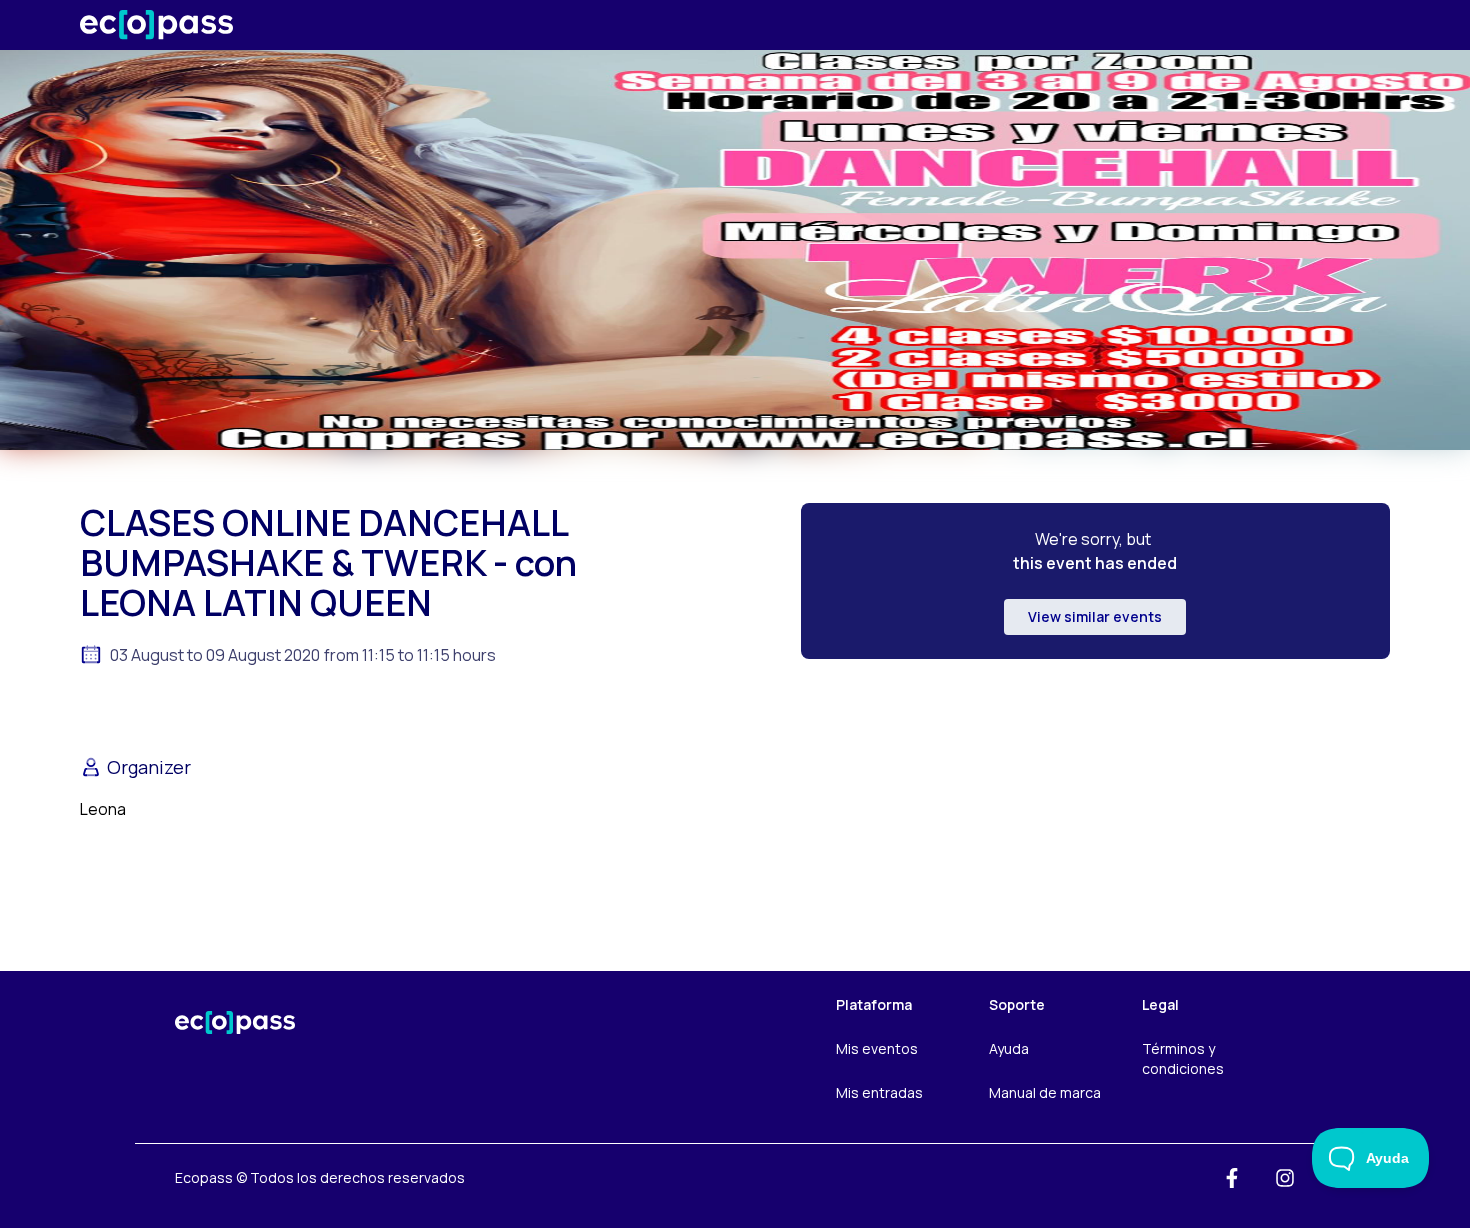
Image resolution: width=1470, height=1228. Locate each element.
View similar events (1095, 616)
